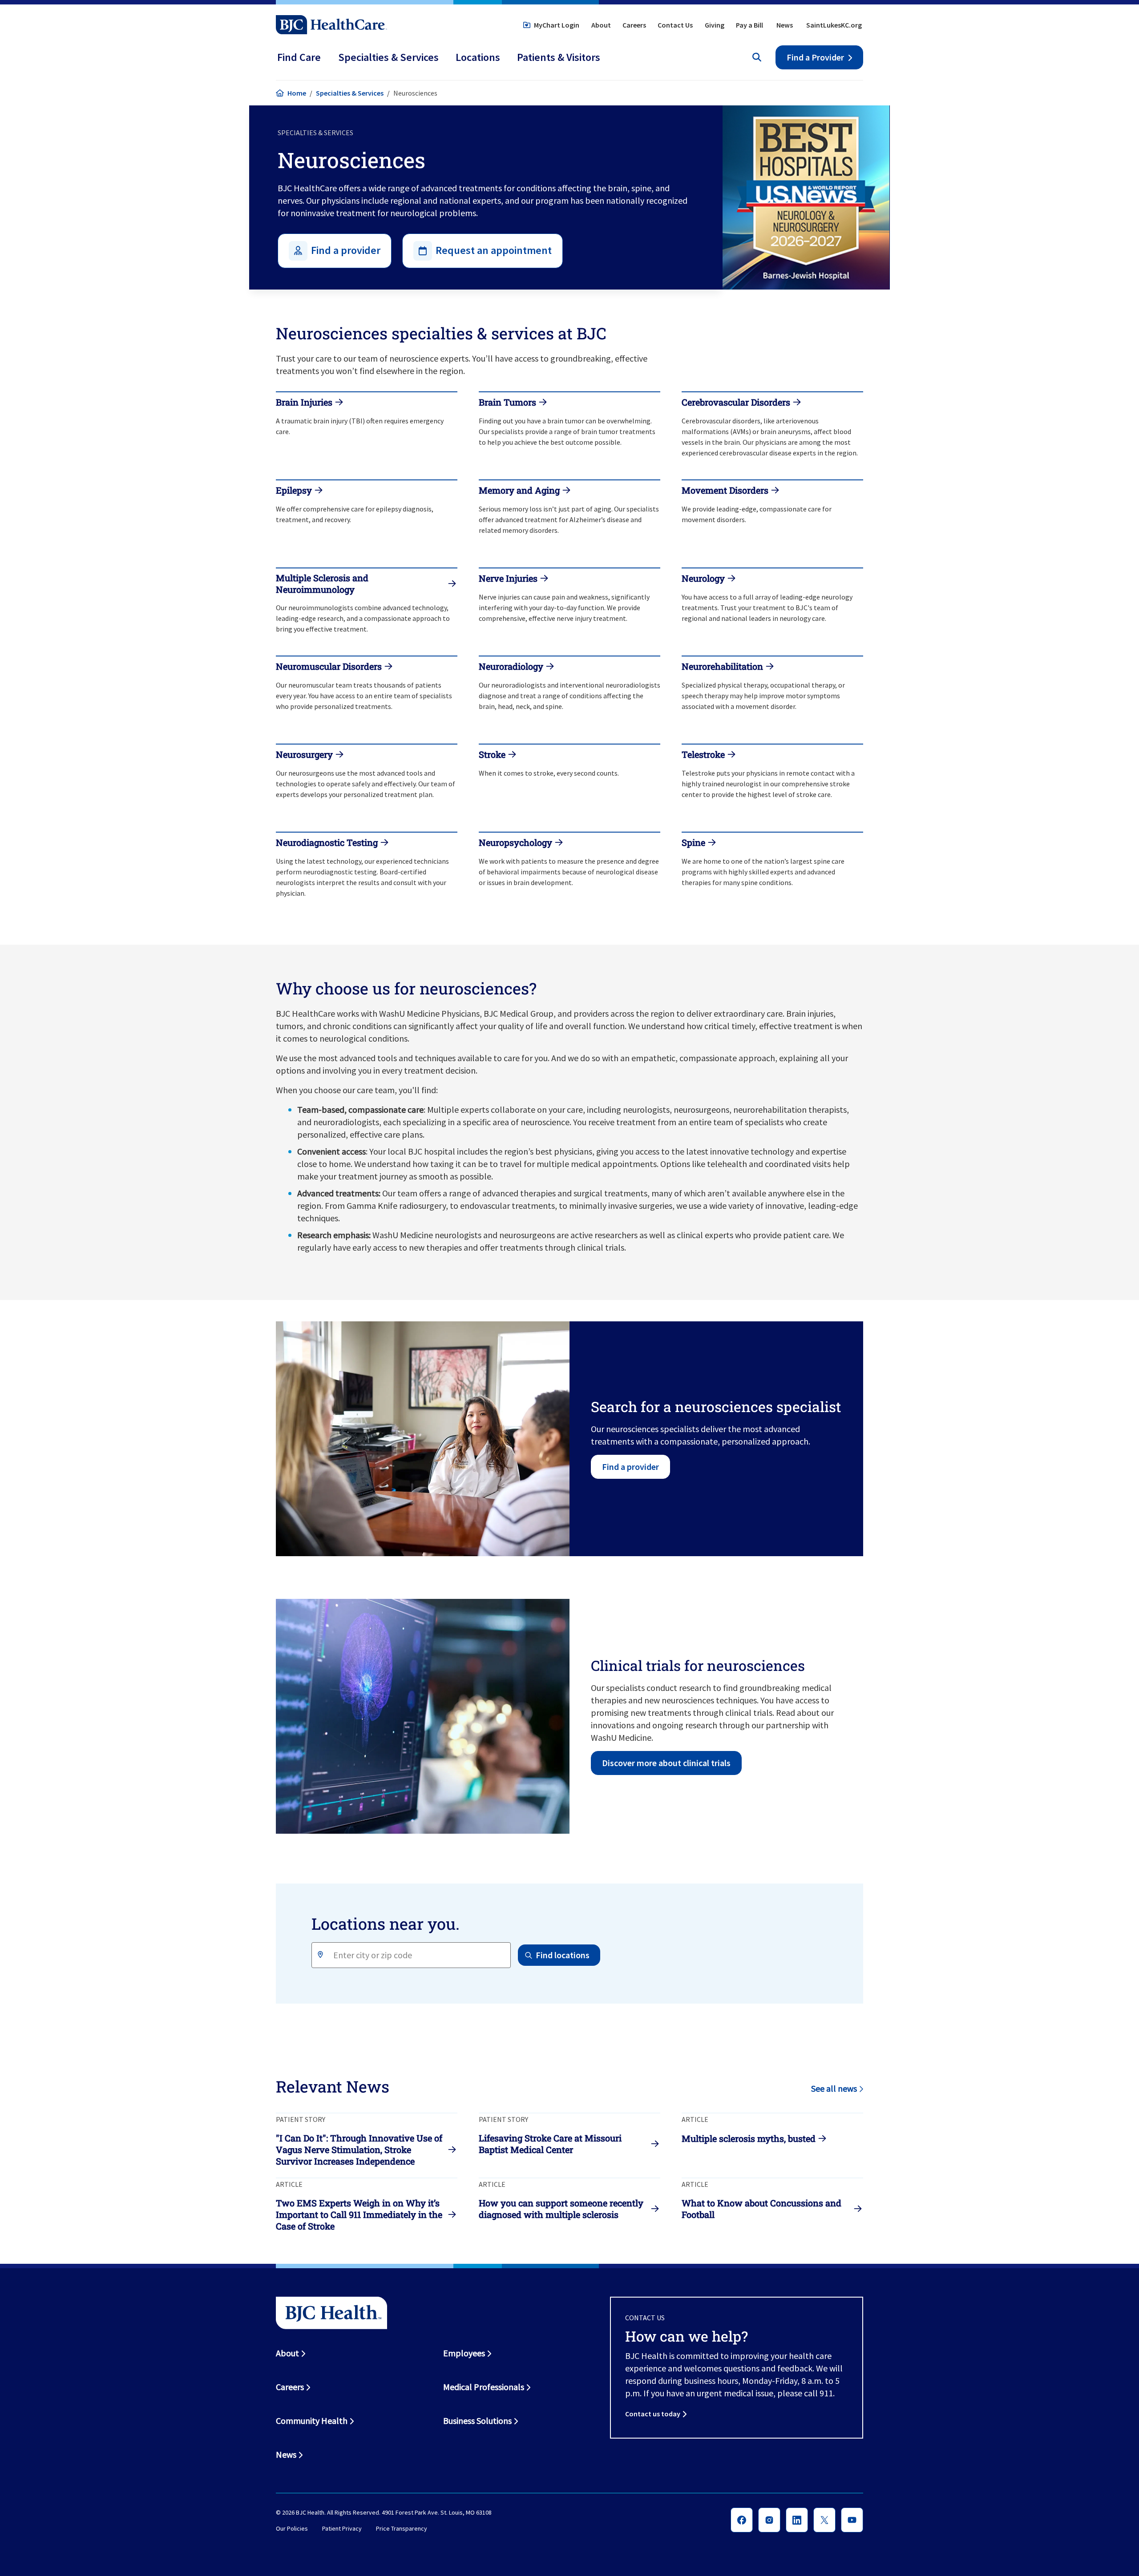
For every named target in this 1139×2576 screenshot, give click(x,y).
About (601, 25)
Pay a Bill (749, 25)
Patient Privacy (342, 2528)
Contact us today (653, 2414)
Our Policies (292, 2528)
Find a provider (630, 1467)
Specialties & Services (350, 93)
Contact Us (675, 25)
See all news (834, 2088)
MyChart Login (557, 25)
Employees (464, 2353)
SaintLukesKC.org (834, 25)
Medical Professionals (484, 2387)
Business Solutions (477, 2421)
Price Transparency (402, 2528)
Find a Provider (815, 57)
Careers (634, 25)
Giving (715, 25)
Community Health (312, 2421)
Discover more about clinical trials (666, 1763)
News (785, 25)
